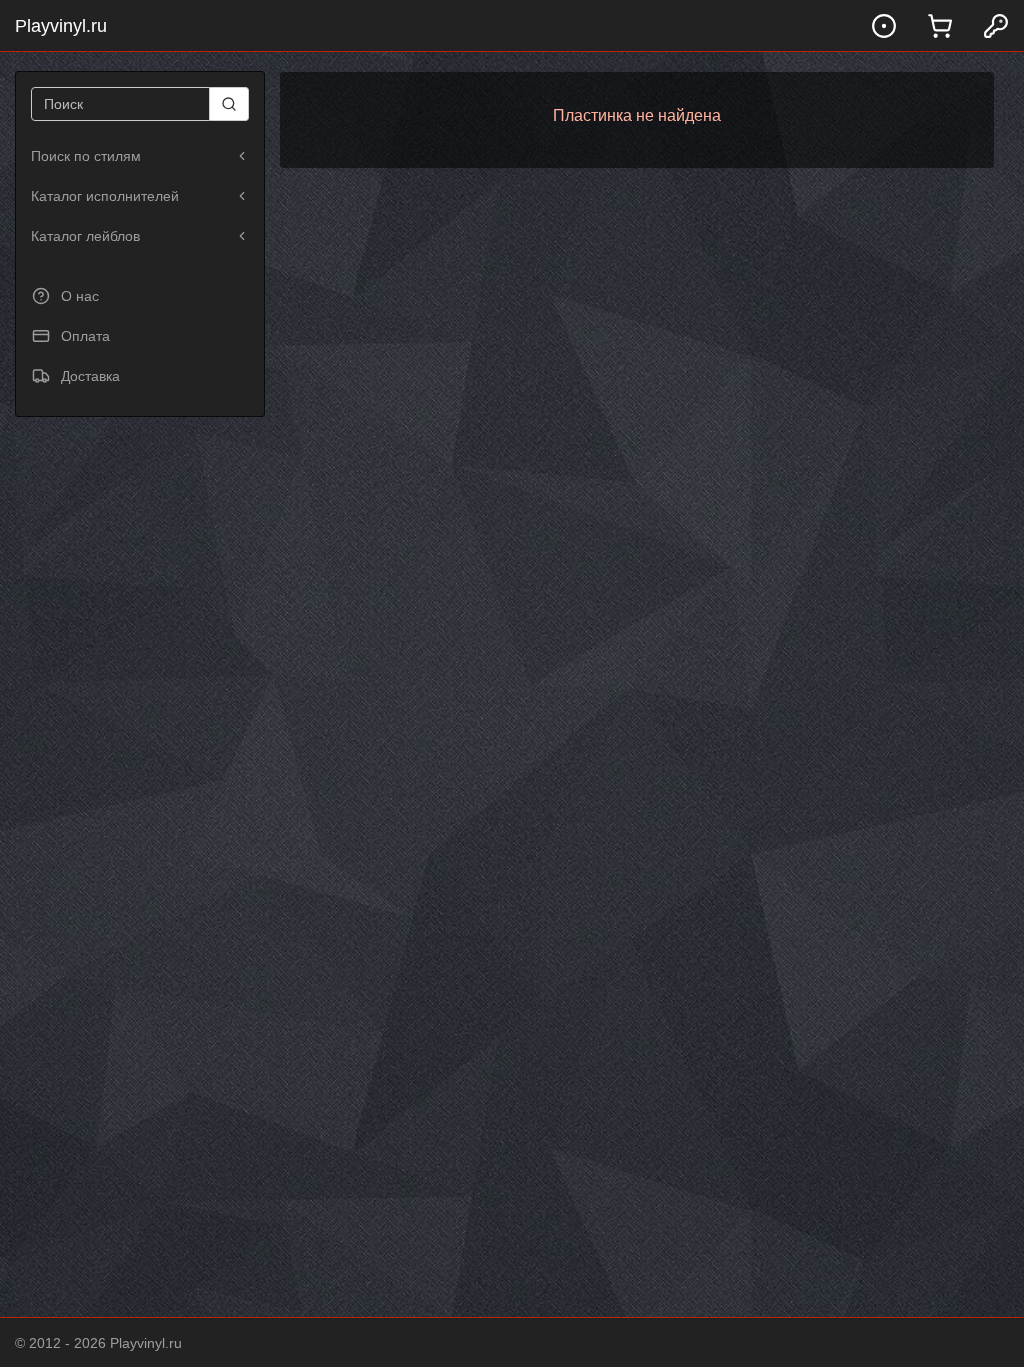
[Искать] (229, 104)
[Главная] (884, 25)
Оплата (85, 336)
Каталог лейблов (85, 236)
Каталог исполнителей (105, 196)
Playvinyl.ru (61, 26)
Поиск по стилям (86, 156)
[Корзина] (940, 25)
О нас (80, 296)
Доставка (90, 376)
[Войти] (996, 25)
